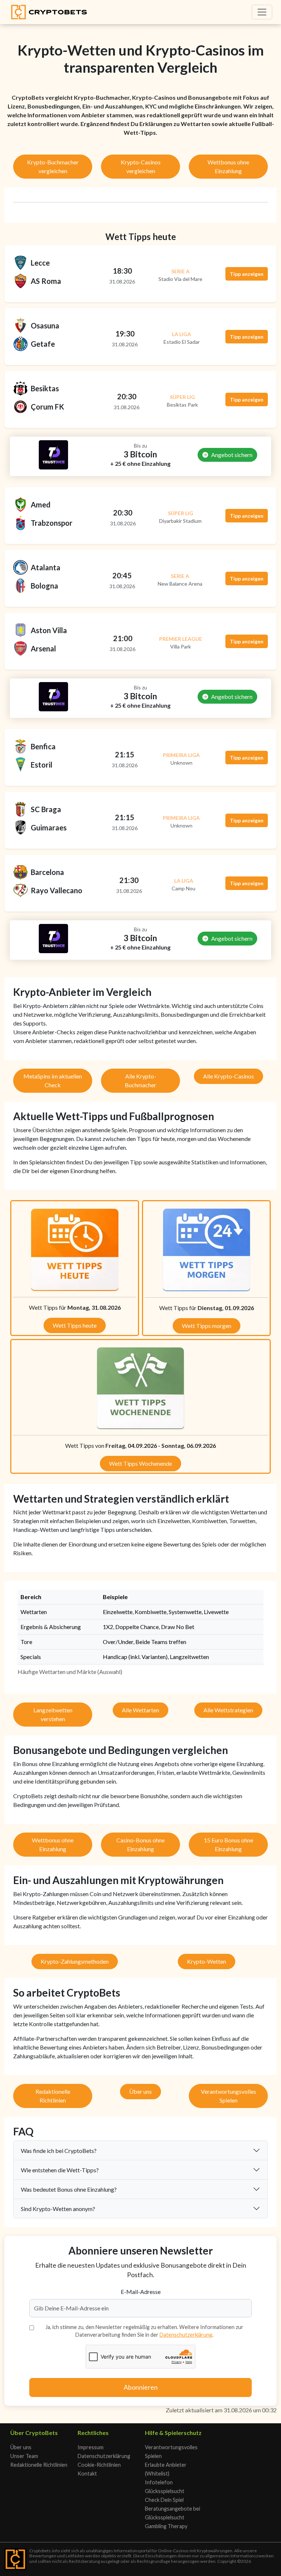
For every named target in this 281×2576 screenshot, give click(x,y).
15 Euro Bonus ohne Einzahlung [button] (228, 1844)
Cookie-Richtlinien (99, 2465)
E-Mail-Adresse (141, 2292)
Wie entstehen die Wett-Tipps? (60, 2170)
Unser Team (24, 2456)
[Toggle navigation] (262, 12)
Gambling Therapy (166, 2526)
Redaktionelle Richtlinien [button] (53, 2096)
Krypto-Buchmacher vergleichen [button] (53, 166)
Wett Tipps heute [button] (75, 1325)
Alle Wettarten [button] (140, 1710)
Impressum (91, 2447)
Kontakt (87, 2474)
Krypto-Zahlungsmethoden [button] (75, 1961)
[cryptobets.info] (49, 12)
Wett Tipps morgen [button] (207, 1326)
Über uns (21, 2447)
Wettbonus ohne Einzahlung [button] (228, 166)
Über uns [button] (140, 2091)
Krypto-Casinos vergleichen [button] (141, 166)
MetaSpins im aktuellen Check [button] (53, 1080)
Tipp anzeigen (247, 274)
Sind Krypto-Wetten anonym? (58, 2209)
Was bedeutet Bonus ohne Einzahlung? (69, 2189)
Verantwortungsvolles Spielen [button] (228, 2096)
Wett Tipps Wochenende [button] (140, 1463)
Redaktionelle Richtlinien (39, 2465)
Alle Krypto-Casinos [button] (228, 1076)
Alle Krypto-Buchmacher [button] (140, 1080)
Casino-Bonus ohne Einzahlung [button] (140, 1844)
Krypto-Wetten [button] (207, 1961)
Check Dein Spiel (164, 2500)
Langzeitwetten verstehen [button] (53, 1714)
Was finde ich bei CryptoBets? (59, 2151)
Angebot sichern (232, 455)
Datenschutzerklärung (186, 2335)
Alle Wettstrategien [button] (228, 1710)
